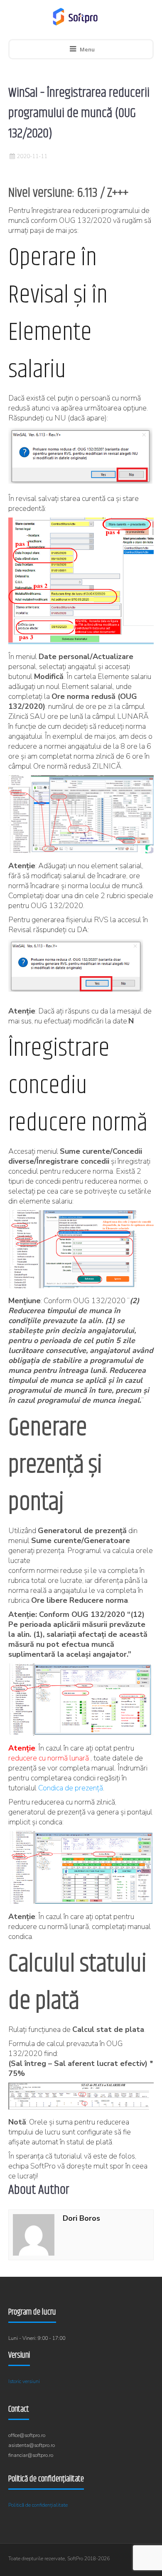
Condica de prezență (71, 1788)
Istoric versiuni (24, 2381)
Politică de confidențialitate (38, 2505)
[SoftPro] (75, 17)
